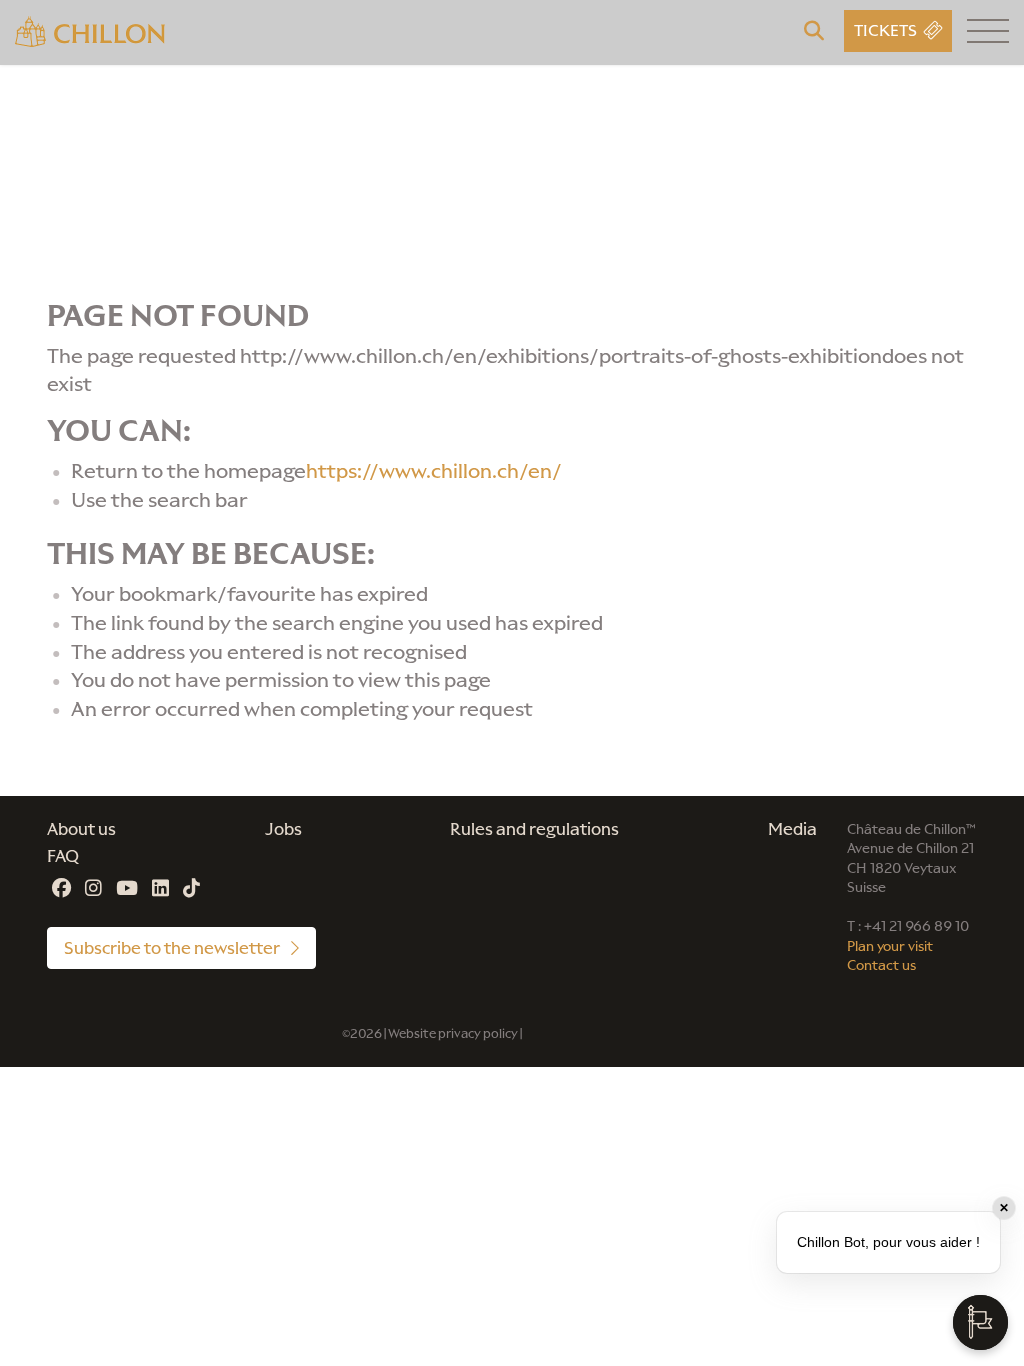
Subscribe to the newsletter (173, 948)
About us (81, 829)
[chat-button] (980, 1322)
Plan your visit (890, 946)
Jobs (283, 829)
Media (792, 829)
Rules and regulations (534, 829)
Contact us (881, 965)
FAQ (63, 856)
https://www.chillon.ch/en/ (434, 471)
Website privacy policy (453, 1033)
